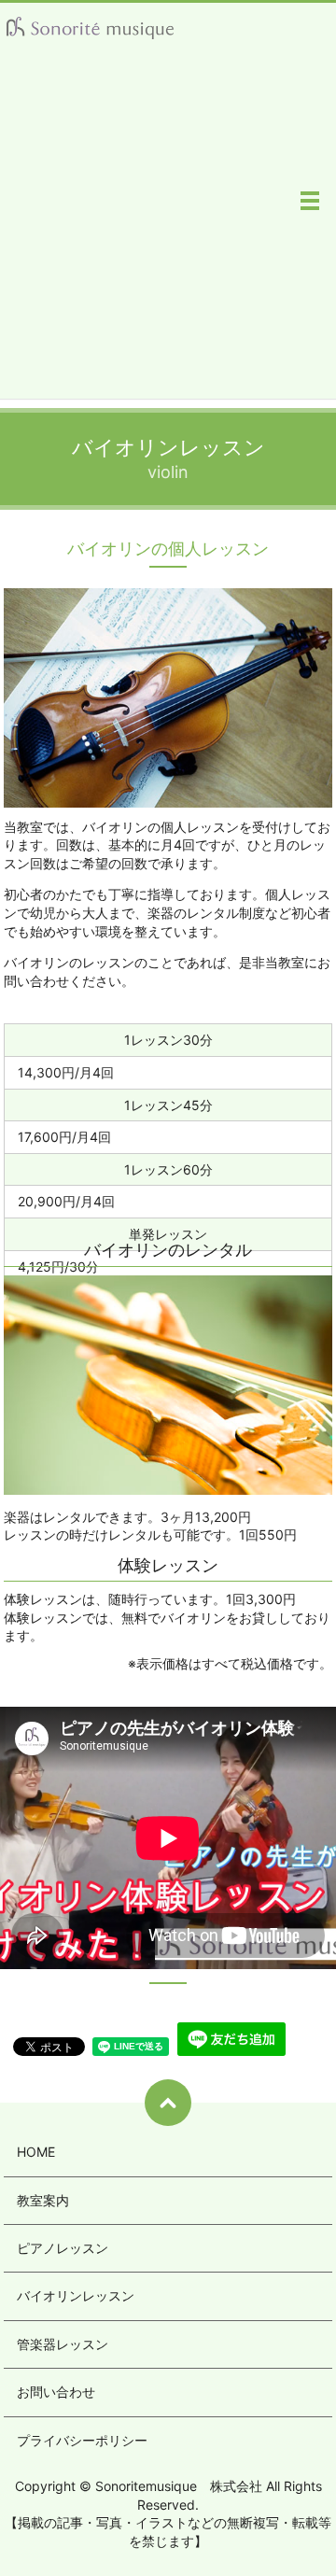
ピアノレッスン (63, 2248)
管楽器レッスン (63, 2344)
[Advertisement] (168, 231)
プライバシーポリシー (82, 2440)
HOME (36, 2152)
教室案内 (43, 2200)
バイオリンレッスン (76, 2295)
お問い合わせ (56, 2392)
